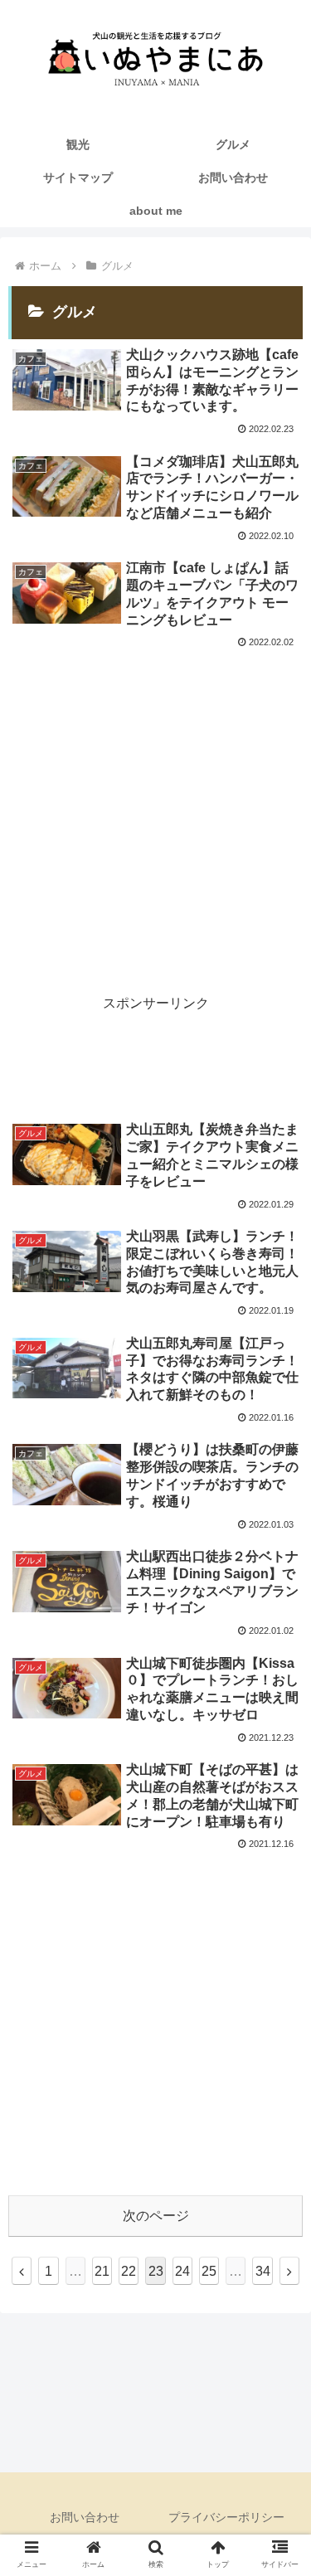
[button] (278, 2294)
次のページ (156, 2216)
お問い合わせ (85, 2517)
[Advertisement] (155, 818)
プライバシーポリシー (226, 2517)
